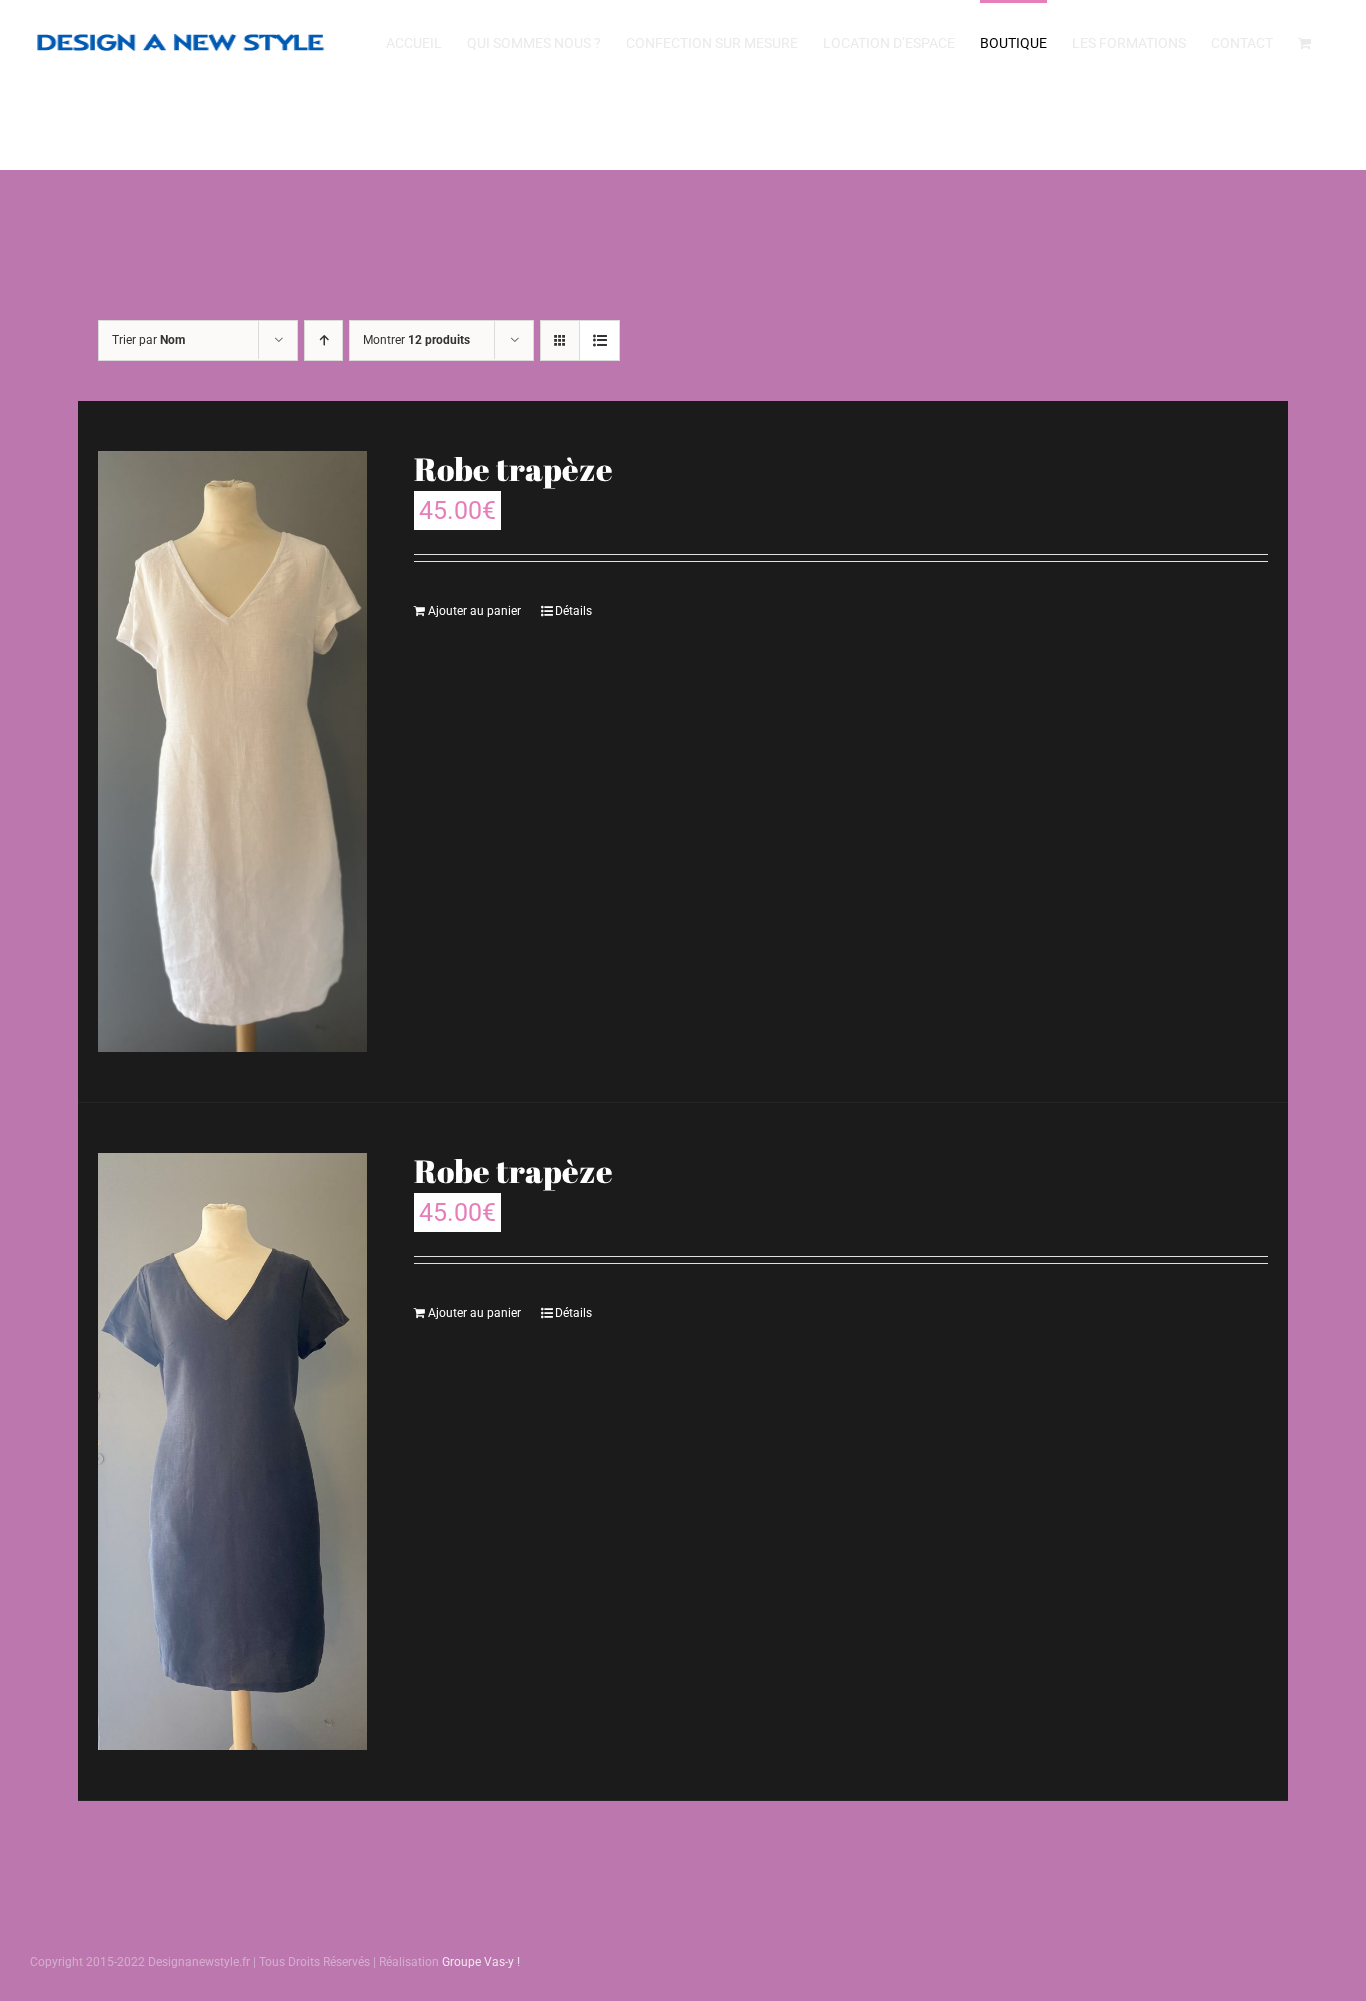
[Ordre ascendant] (323, 340)
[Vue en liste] (599, 340)
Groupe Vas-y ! (481, 1962)
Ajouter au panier (474, 611)
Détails (573, 611)
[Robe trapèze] (232, 751)
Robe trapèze (513, 468)
